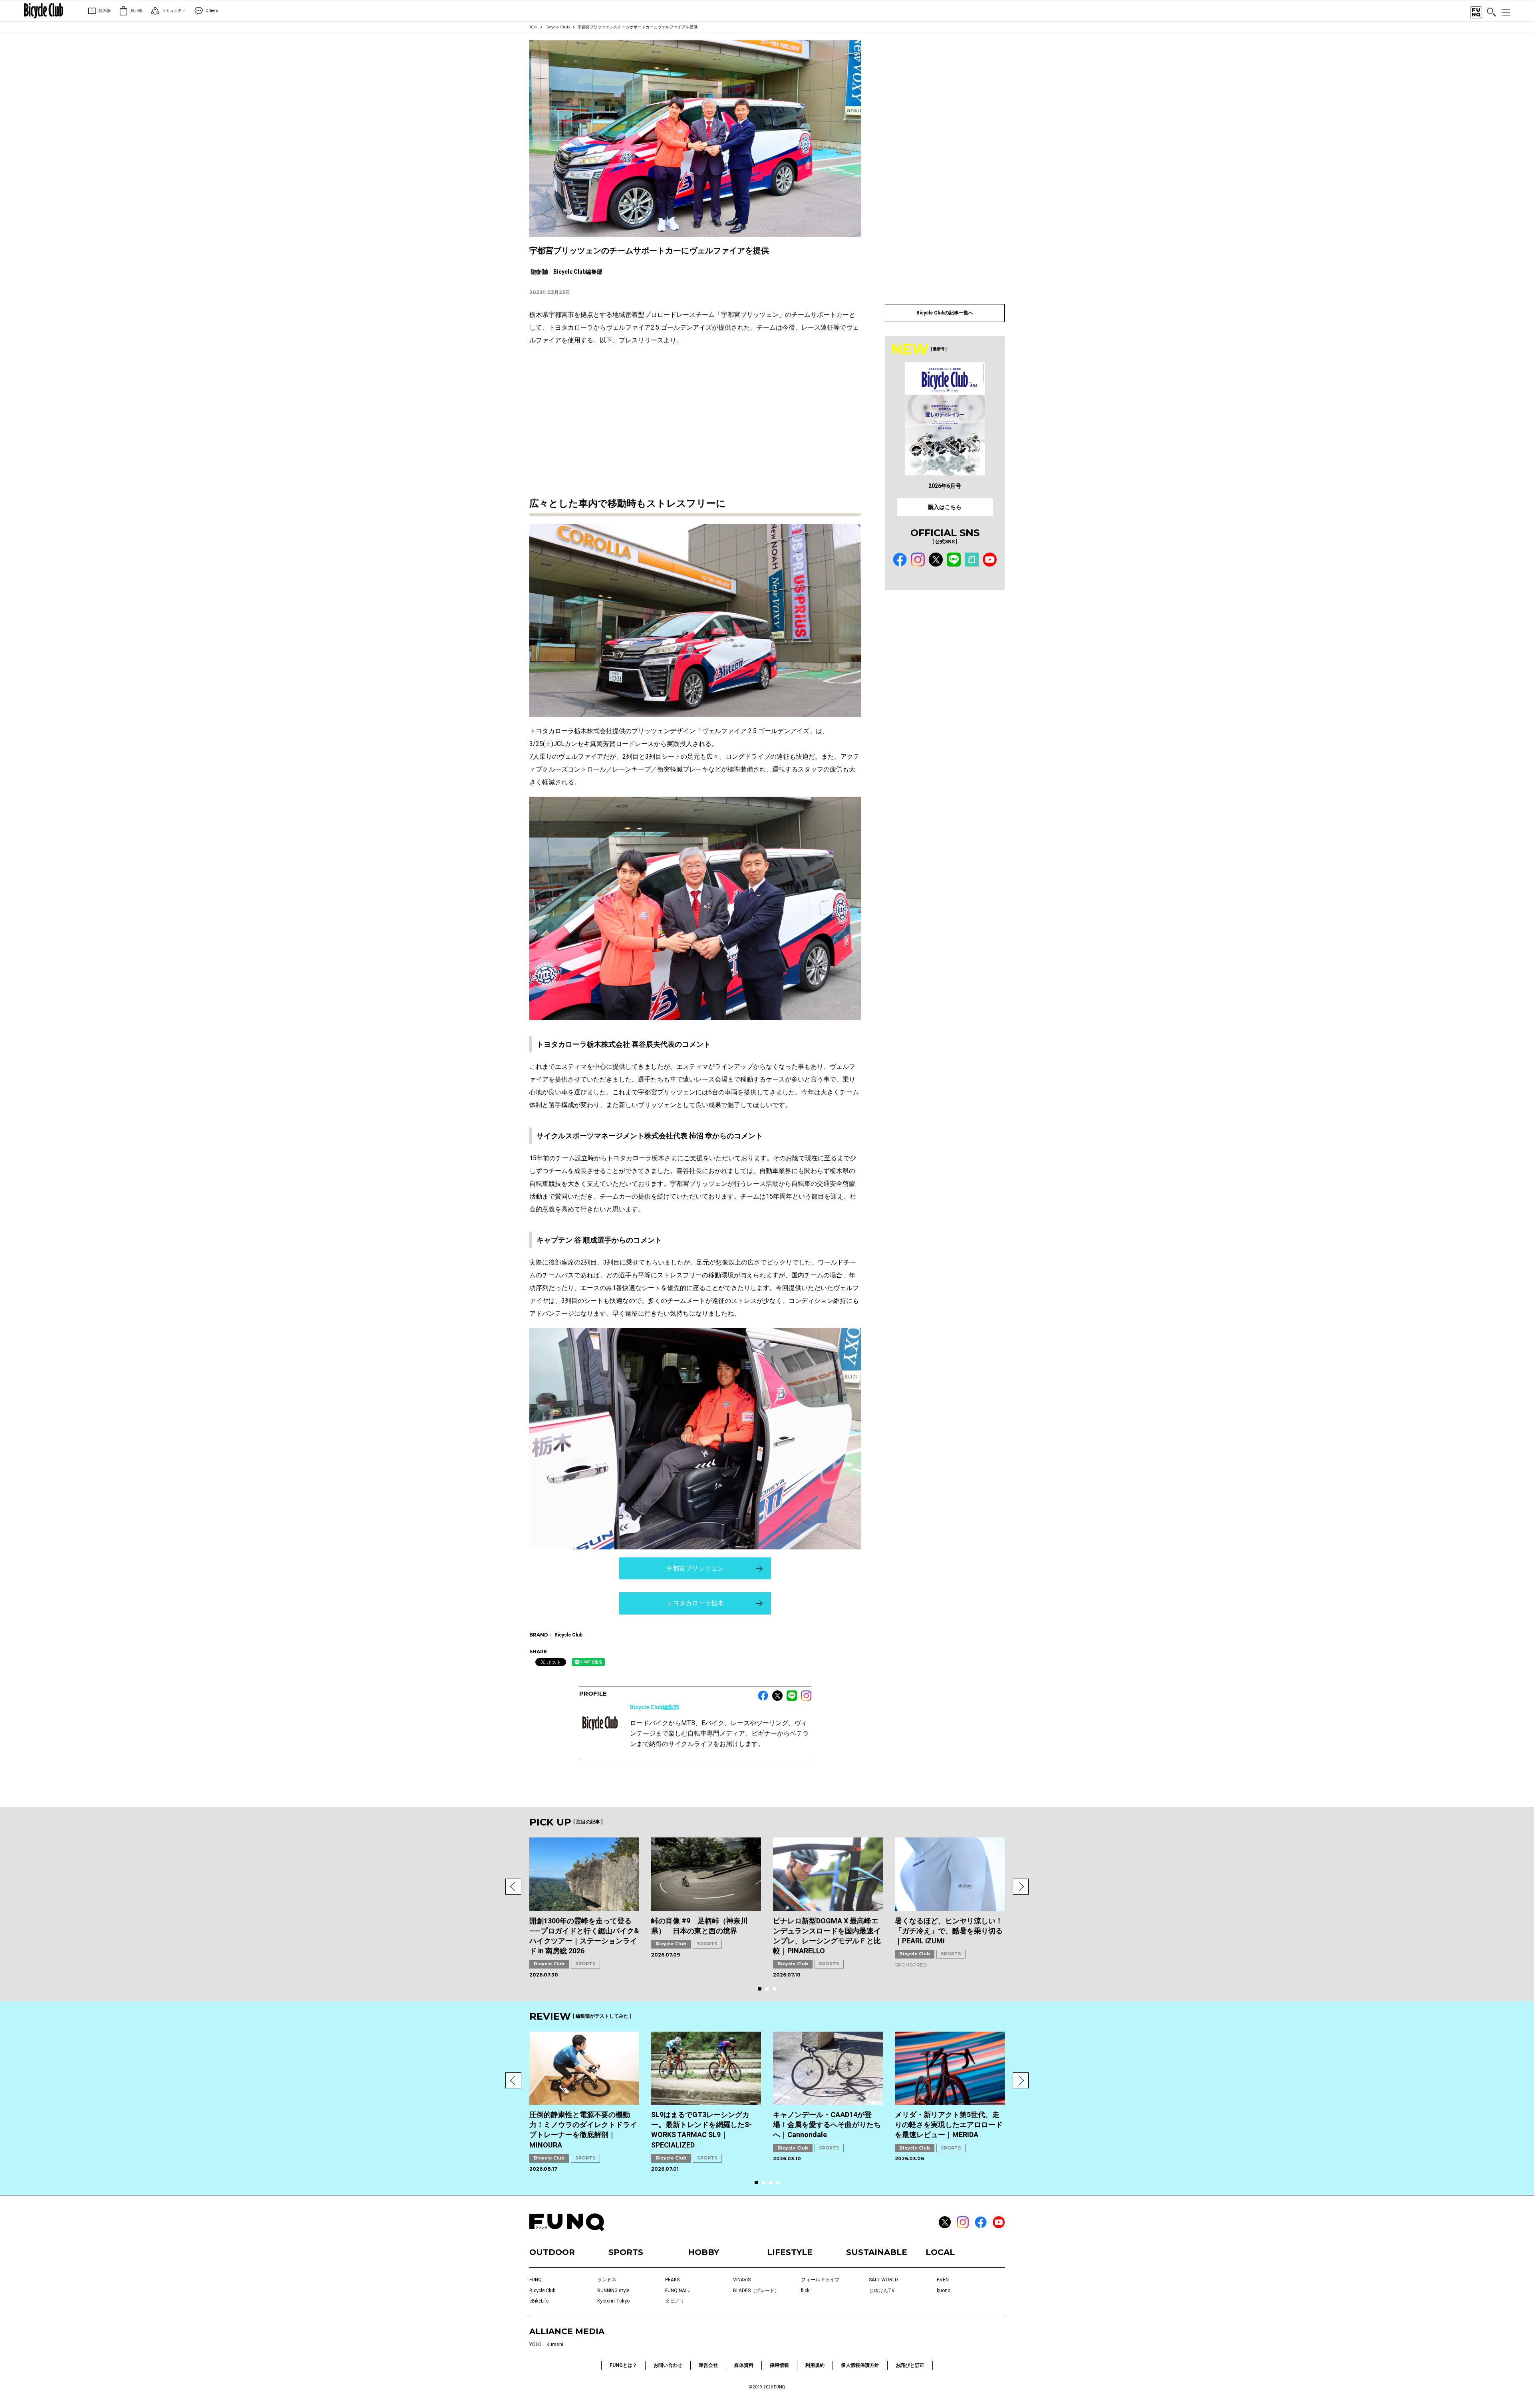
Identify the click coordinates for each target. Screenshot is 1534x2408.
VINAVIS (742, 2280)
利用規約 (815, 2365)
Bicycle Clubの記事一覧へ (945, 313)
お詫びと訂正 (910, 2365)
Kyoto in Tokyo (613, 2301)
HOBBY (703, 2252)
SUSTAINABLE (877, 2252)
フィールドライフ (820, 2280)
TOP (533, 27)
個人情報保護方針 (860, 2365)
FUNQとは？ (623, 2365)
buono (944, 2291)
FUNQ (536, 2280)
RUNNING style (613, 2291)
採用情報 (779, 2365)
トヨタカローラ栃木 (695, 1603)
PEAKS (672, 2280)
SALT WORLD (883, 2280)
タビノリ (675, 2301)
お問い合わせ (668, 2365)
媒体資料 (744, 2365)
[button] (513, 1887)
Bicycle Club (557, 27)
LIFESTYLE (790, 2252)
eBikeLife (539, 2301)
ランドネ (607, 2280)
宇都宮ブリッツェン (695, 1568)
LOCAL (940, 2252)
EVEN (943, 2280)
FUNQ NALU (678, 2291)
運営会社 (708, 2365)
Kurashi (555, 2344)
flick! (806, 2291)
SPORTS (585, 1964)
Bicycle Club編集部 (655, 1707)
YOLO (536, 2344)
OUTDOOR (552, 2252)
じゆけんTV (882, 2291)
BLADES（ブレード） (756, 2291)
